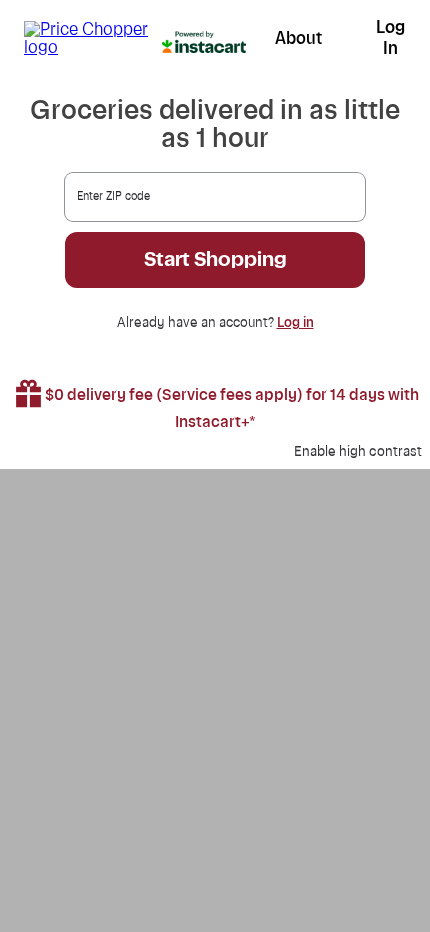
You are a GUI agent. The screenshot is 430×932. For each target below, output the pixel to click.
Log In (390, 38)
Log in (295, 323)
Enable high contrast (358, 452)
